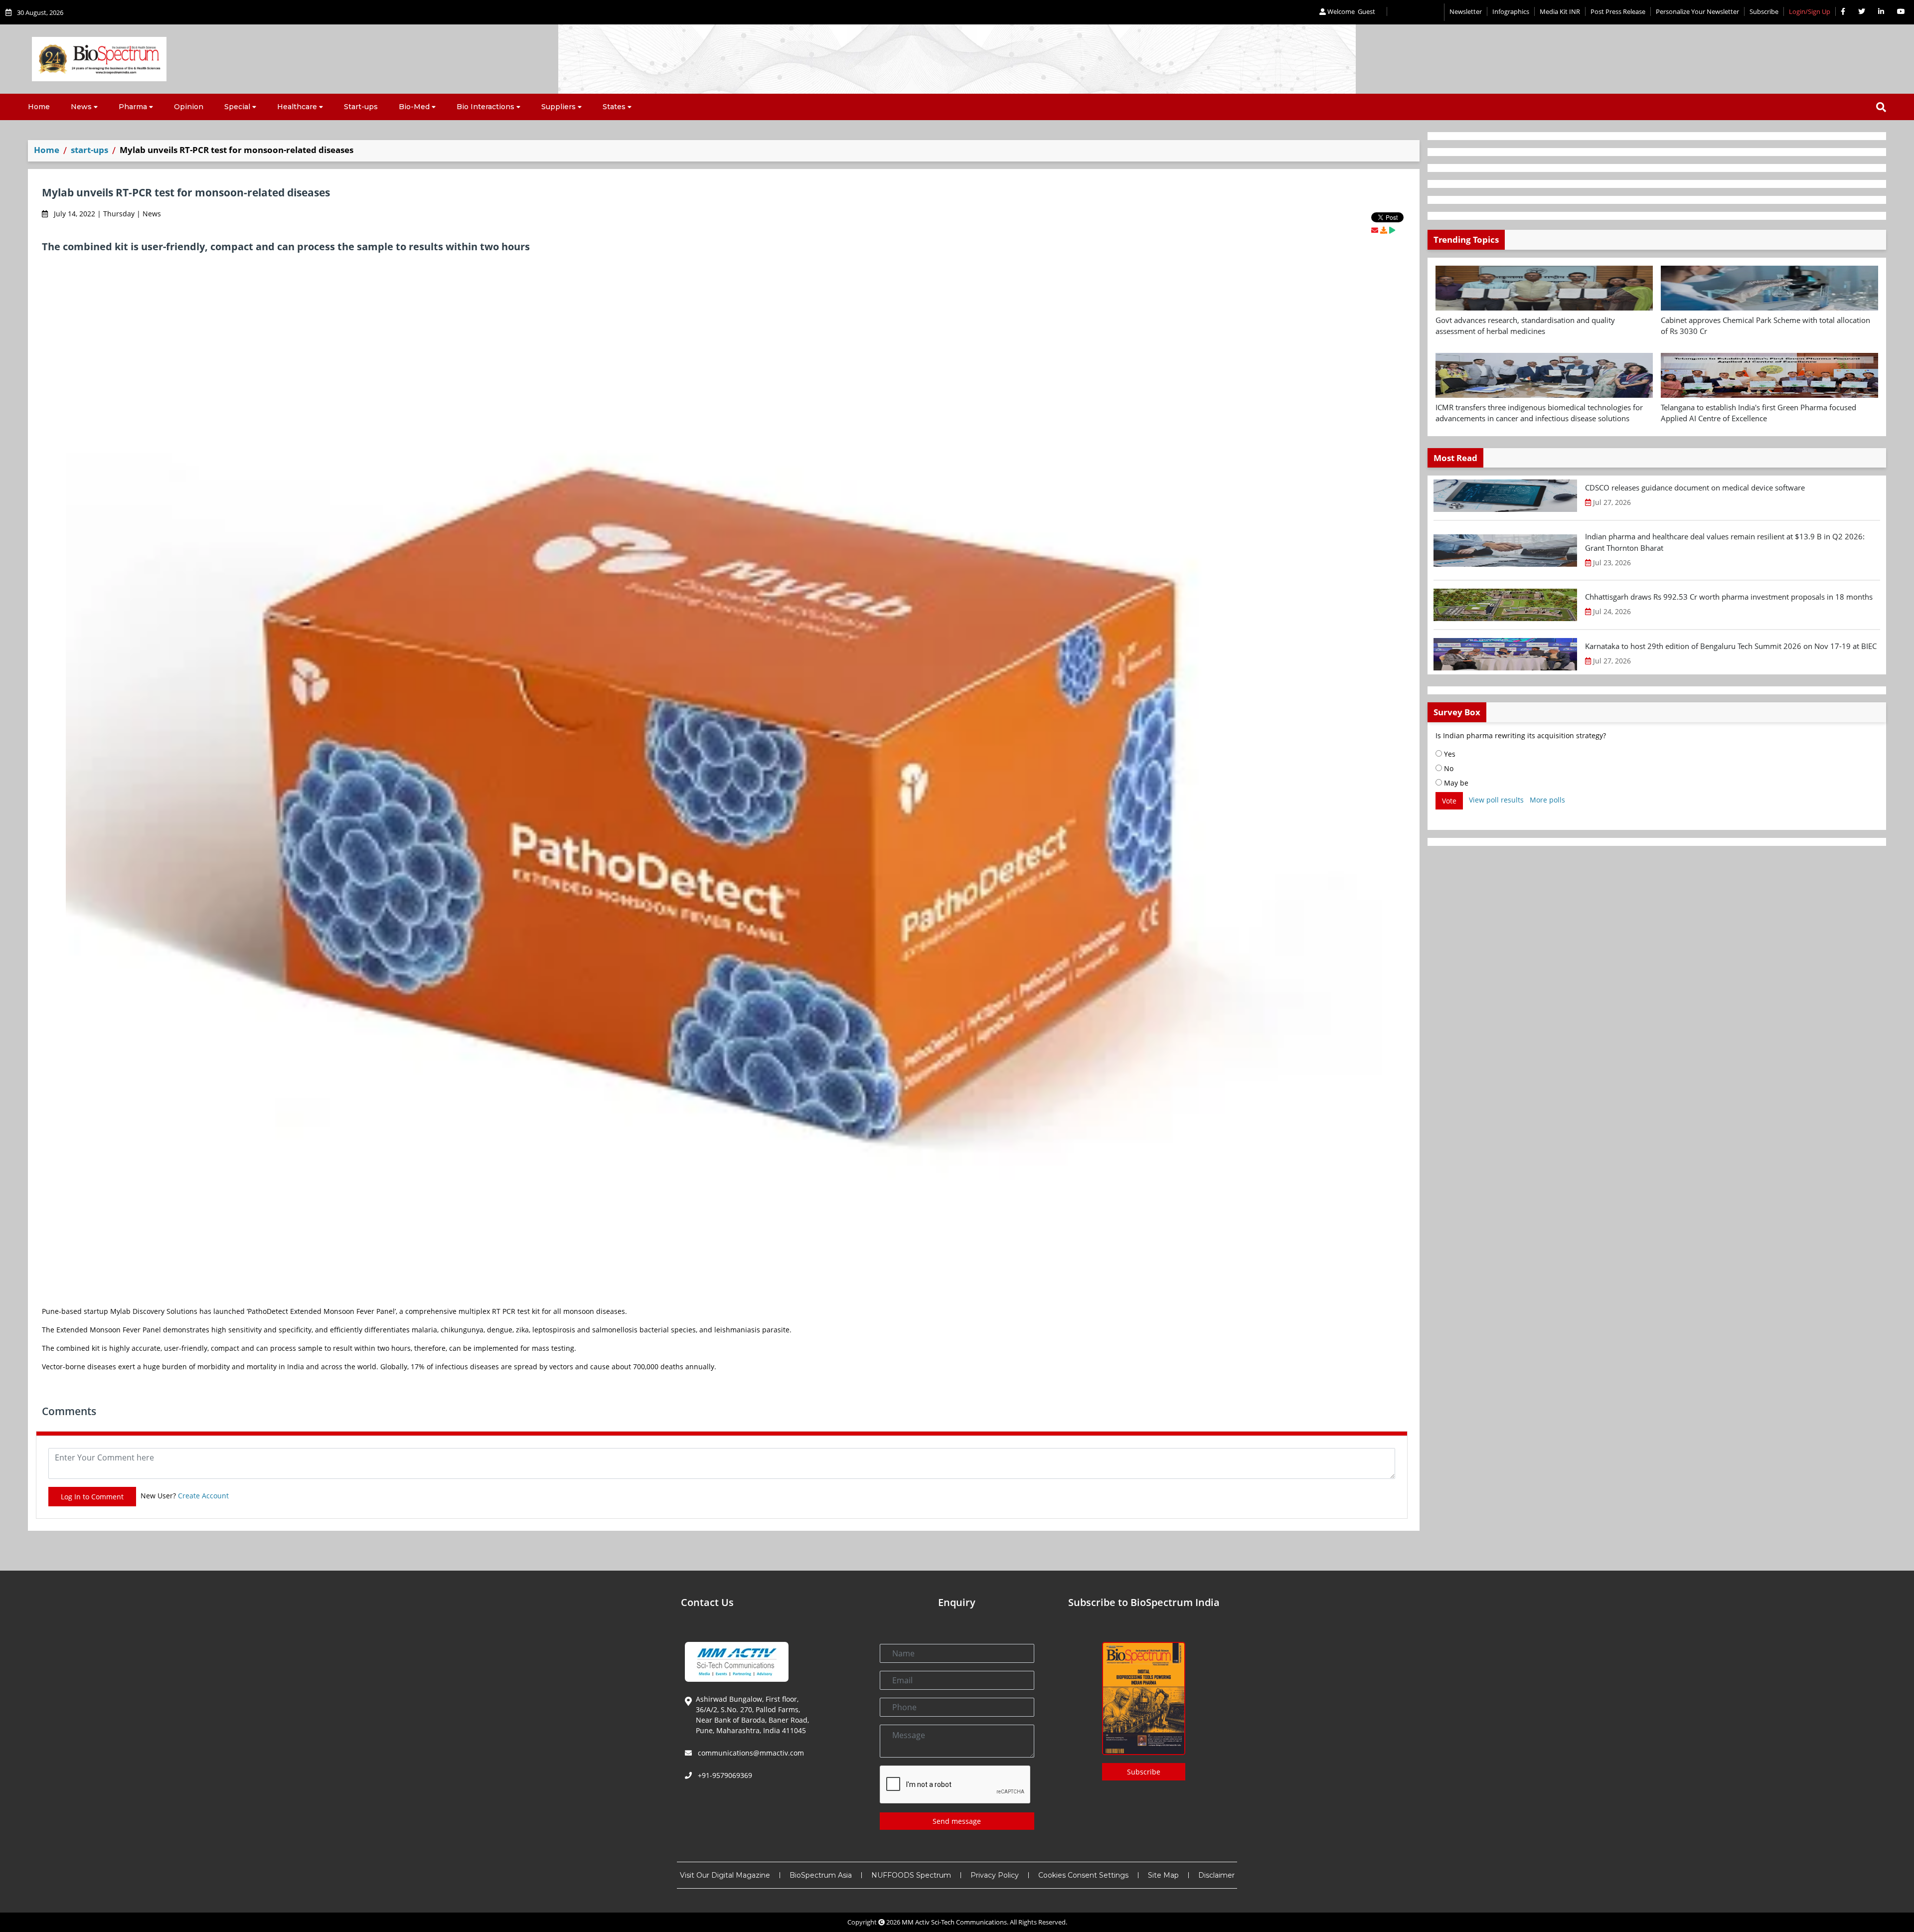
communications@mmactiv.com (750, 1753)
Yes (1449, 754)
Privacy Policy (995, 1875)
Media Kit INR (1560, 11)
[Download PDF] (1384, 230)
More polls (1547, 800)
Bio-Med (414, 107)
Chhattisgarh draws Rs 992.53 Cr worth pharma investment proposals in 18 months (1729, 597)
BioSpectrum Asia (821, 1875)
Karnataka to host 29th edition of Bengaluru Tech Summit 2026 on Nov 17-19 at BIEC (1731, 646)
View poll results (1496, 800)
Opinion (189, 107)
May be (1455, 783)
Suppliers (558, 107)
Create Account (203, 1496)
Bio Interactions (485, 107)
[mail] (1375, 230)
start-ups (89, 150)
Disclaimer (1216, 1875)
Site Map (1163, 1875)
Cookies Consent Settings (1083, 1875)
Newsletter (1466, 11)
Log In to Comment (92, 1497)
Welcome (1351, 11)
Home (39, 107)
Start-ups (361, 107)
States (614, 107)
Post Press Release (1618, 11)
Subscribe (1764, 11)
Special (237, 107)
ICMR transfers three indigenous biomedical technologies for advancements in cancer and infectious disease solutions (1539, 413)
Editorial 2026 (1416, 12)
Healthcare (297, 107)
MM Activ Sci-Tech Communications (954, 1922)
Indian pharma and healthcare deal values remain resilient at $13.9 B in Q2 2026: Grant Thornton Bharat (1725, 542)
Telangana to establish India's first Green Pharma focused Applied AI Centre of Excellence (1758, 413)
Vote (1449, 801)
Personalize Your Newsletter (1697, 11)
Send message (957, 1821)
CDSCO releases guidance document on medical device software (1695, 487)
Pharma (133, 107)
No (1448, 768)
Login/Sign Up (1810, 11)
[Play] (1392, 230)
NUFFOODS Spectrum (911, 1875)
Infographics (1511, 11)
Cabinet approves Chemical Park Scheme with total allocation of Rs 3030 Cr (1765, 326)
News (81, 107)
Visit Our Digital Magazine (725, 1875)
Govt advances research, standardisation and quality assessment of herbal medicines (1525, 326)
